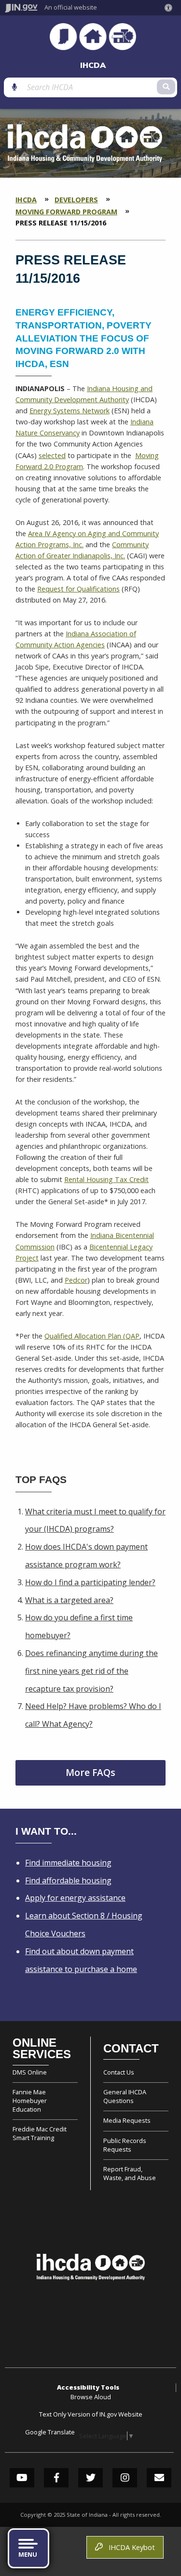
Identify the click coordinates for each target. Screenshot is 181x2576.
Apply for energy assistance (75, 1898)
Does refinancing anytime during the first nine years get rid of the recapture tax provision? (91, 1671)
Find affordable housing (68, 1880)
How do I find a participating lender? (90, 1582)
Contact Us (119, 2072)
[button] (170, 8)
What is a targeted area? (69, 1600)
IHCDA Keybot (130, 2547)
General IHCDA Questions (125, 2096)
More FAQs (90, 1772)
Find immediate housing (68, 1863)
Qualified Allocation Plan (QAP (92, 1336)
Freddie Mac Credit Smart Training (40, 2133)
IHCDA (93, 65)
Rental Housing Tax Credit (106, 1179)
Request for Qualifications (78, 589)
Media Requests (127, 2120)
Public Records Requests (125, 2145)
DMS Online (30, 2072)
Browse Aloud (91, 2397)
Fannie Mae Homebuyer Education (30, 2101)
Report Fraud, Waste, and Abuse (130, 2173)
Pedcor (76, 1280)
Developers (76, 200)
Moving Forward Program (66, 212)
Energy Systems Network (70, 411)
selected (52, 455)
